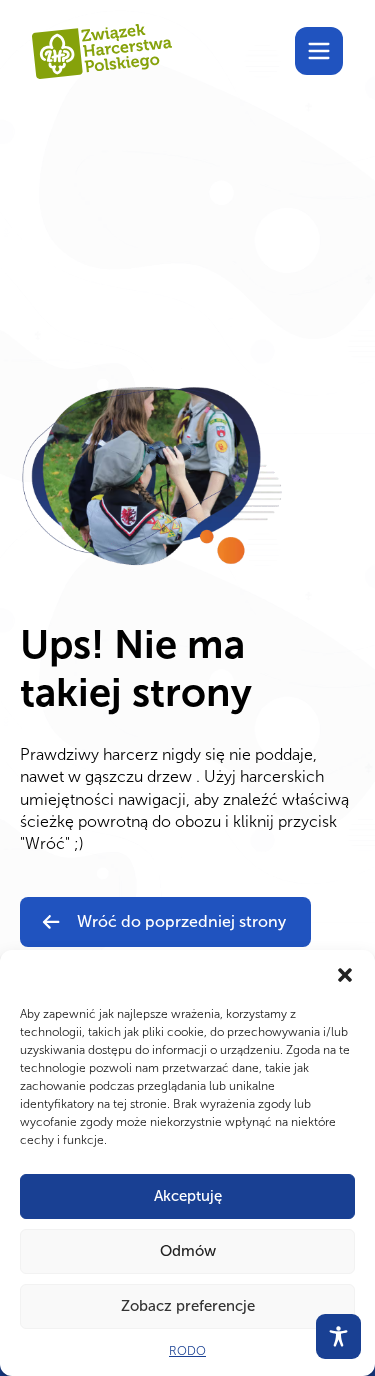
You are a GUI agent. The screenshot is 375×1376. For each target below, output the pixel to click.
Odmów (188, 1251)
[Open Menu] (319, 51)
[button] (345, 975)
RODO (187, 1351)
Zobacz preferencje (188, 1306)
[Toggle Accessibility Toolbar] (338, 1336)
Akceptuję (188, 1196)
